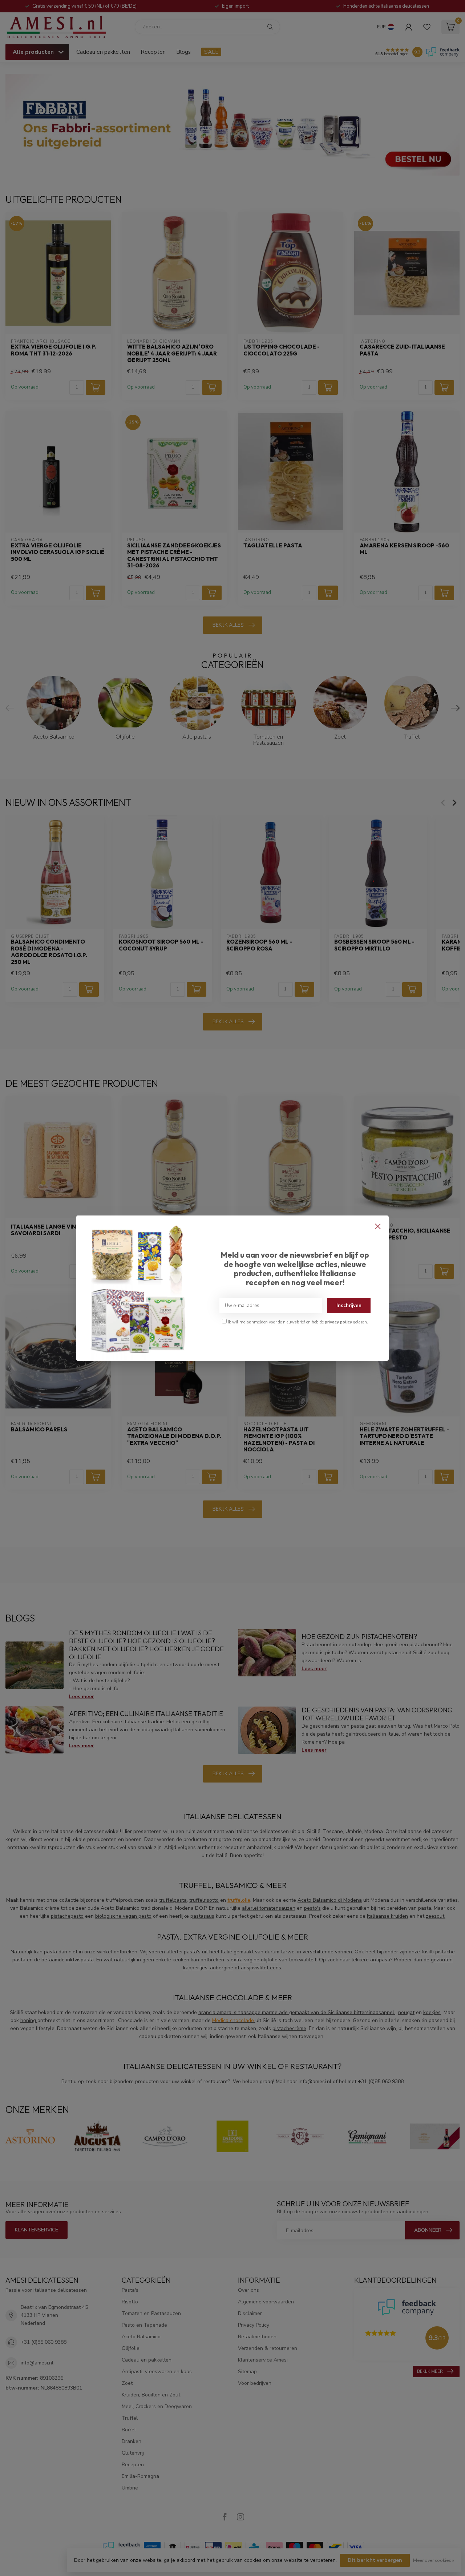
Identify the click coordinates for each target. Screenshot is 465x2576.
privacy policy (338, 1322)
